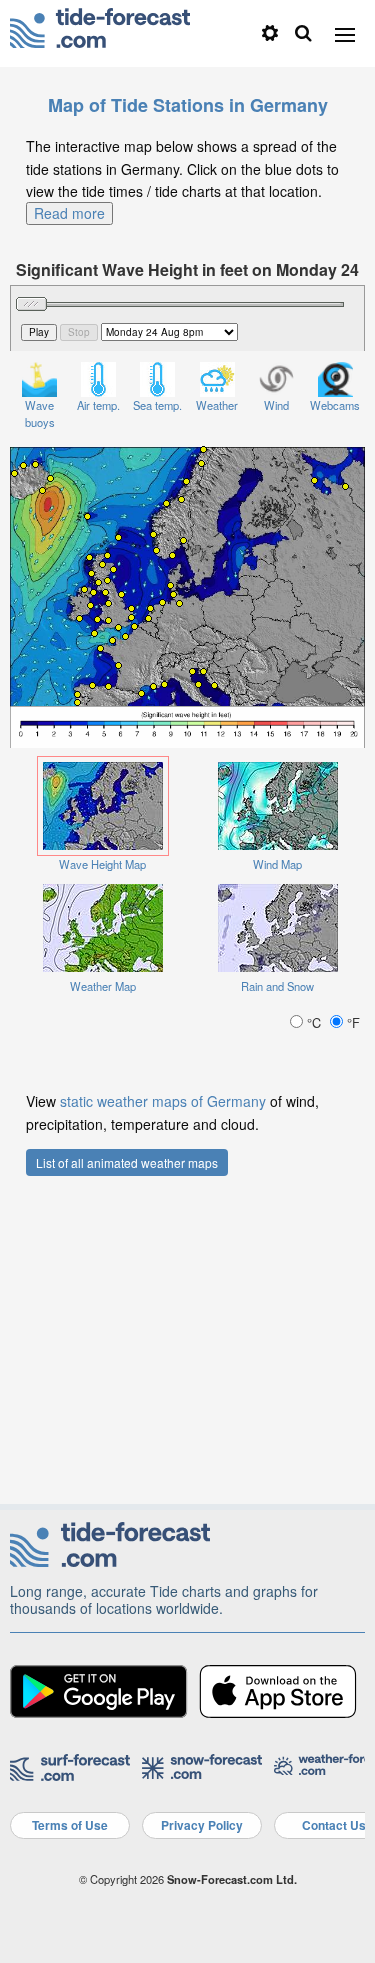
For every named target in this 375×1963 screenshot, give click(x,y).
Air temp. (98, 405)
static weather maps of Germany (163, 1101)
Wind (276, 405)
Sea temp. (157, 405)
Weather (217, 405)
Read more (69, 213)
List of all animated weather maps (127, 1162)
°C (314, 1022)
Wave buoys (40, 413)
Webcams (335, 405)
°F (351, 1022)
